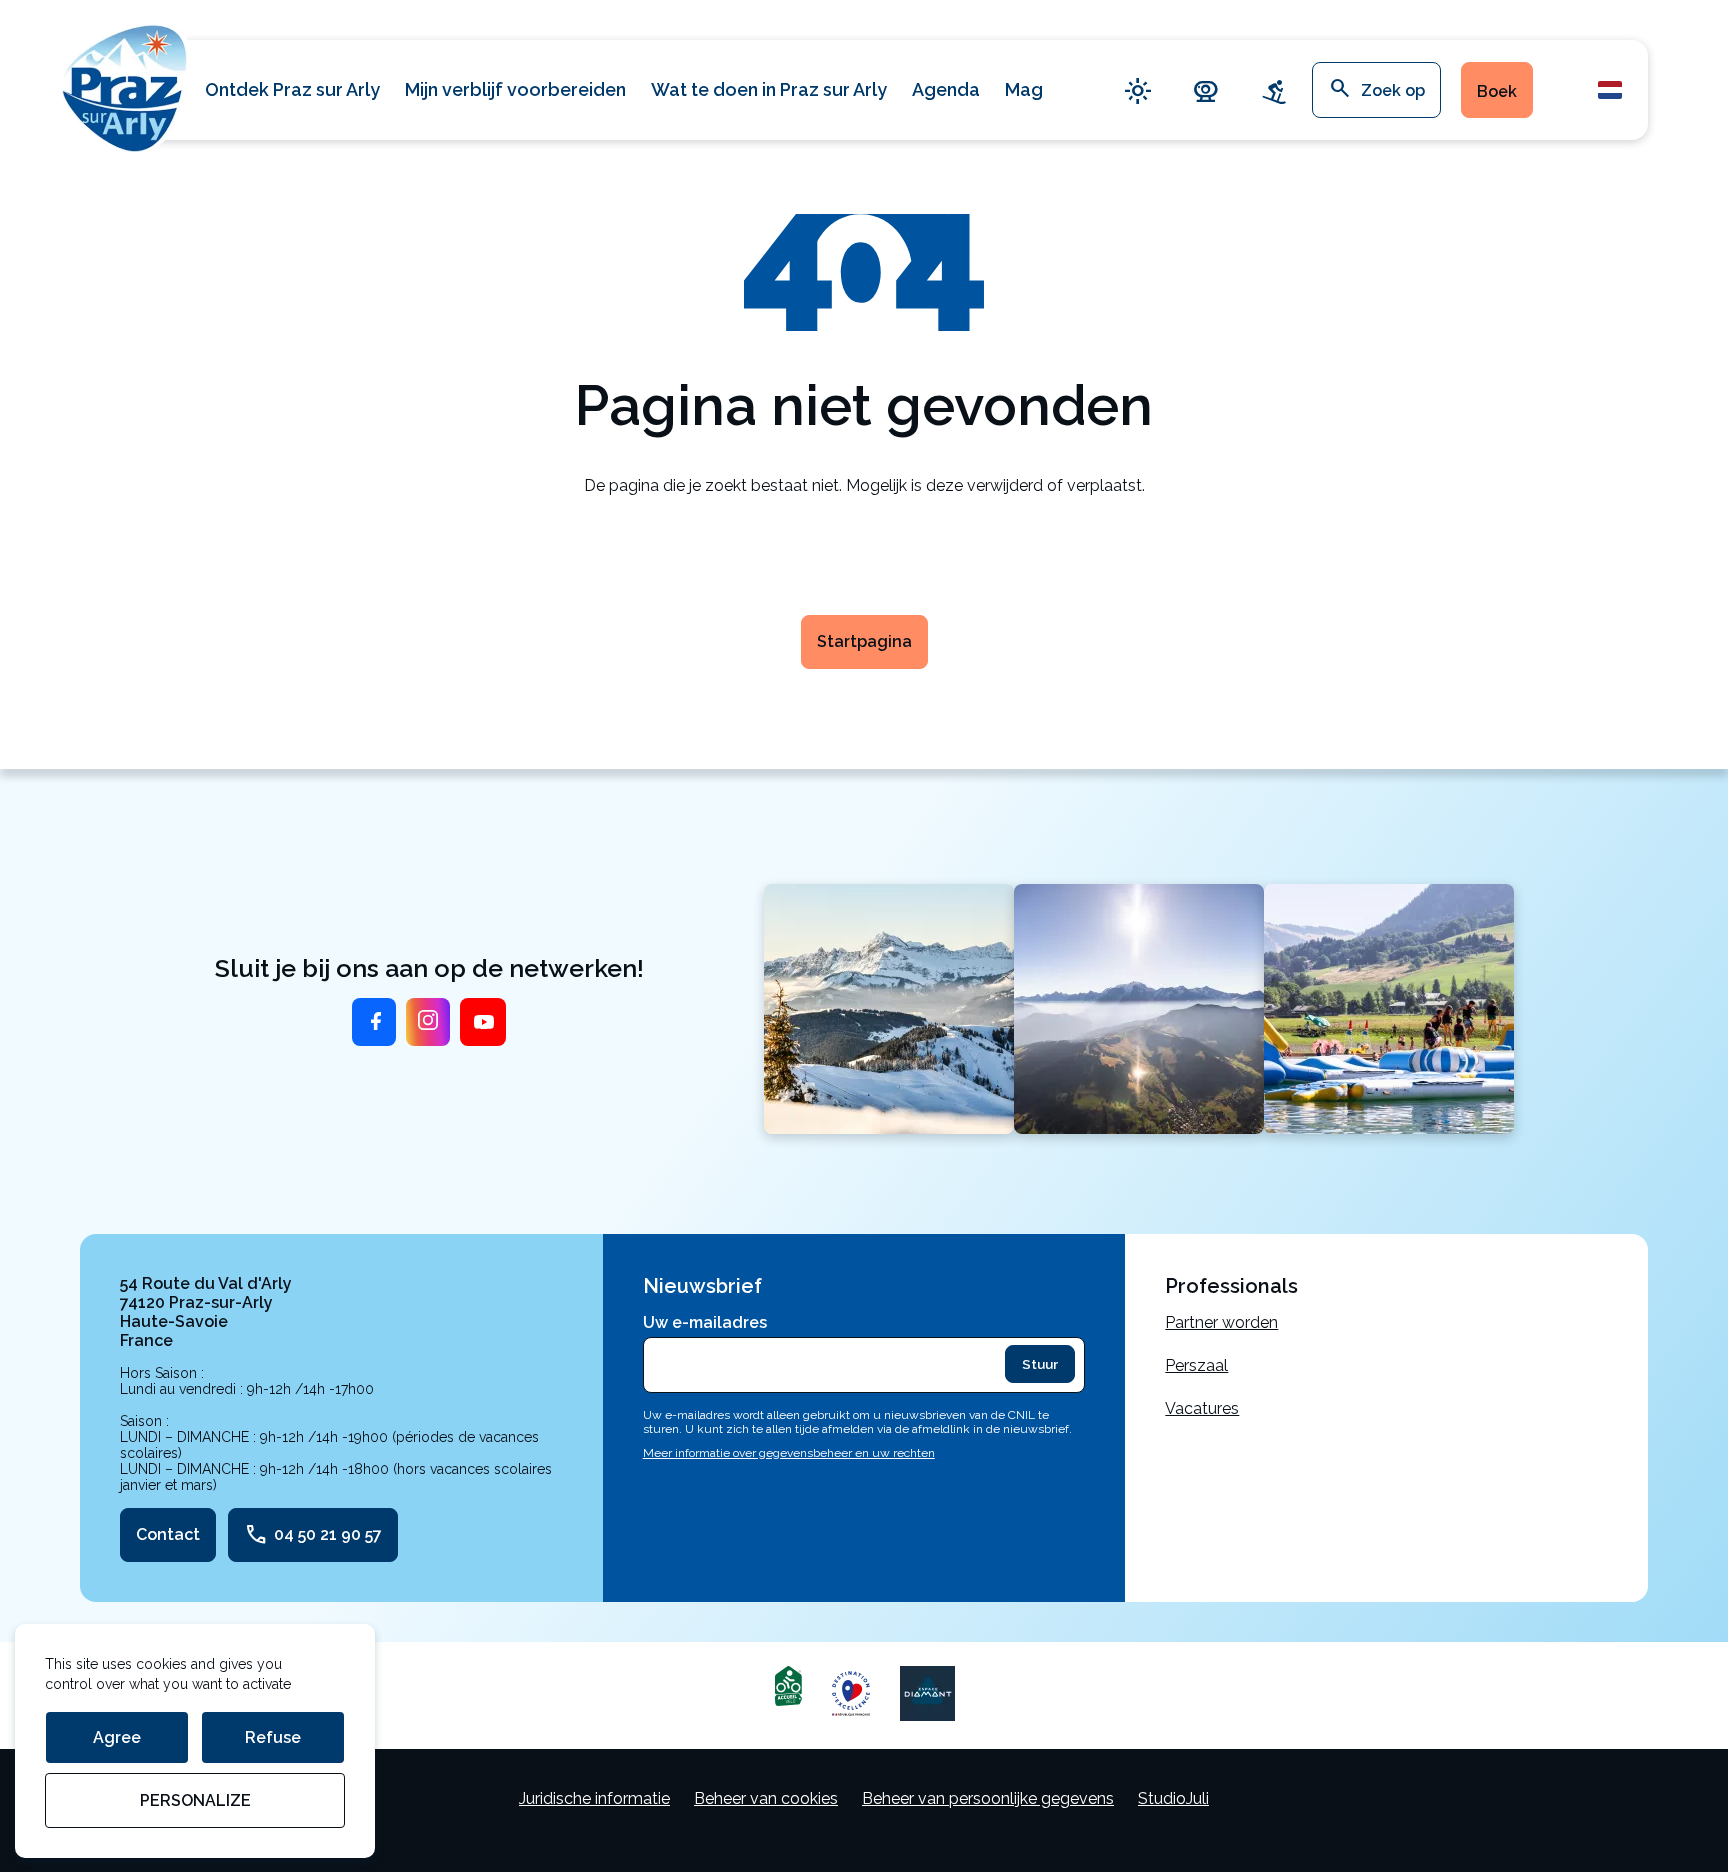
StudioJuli (1173, 1798)
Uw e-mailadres (705, 1322)
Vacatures (1202, 1408)
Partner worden (1221, 1322)
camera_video (1206, 90)
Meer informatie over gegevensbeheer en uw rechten (789, 1453)
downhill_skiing (1274, 90)
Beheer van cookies (766, 1798)
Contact (168, 1534)
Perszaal (1196, 1365)
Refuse (273, 1737)
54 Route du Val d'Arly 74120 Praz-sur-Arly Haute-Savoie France (206, 1312)
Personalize (195, 1800)
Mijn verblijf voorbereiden (515, 89)
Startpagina (864, 641)
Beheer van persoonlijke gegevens (988, 1798)
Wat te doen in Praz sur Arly (769, 89)
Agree (117, 1737)
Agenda (946, 89)
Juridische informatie (594, 1798)
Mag (1024, 89)
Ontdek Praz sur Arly (292, 89)
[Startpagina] (125, 85)
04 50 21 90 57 (313, 1535)
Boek (1497, 91)
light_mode (1138, 90)
